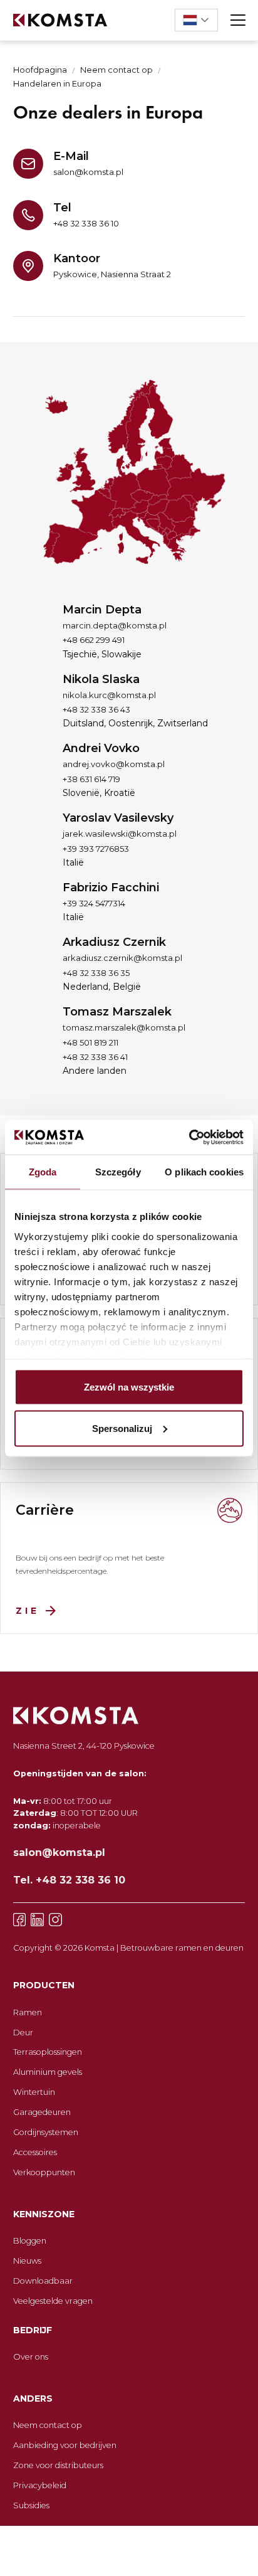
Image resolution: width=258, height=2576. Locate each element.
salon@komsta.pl (88, 172)
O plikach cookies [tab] (204, 1172)
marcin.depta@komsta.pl (115, 625)
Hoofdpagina (40, 70)
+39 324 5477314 (94, 903)
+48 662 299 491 (94, 640)
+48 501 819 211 (90, 1042)
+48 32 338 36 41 (95, 1057)
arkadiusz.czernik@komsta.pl (122, 958)
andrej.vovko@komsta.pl (114, 764)
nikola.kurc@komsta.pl (109, 695)
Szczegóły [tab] (118, 1172)
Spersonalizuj (122, 1428)
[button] (196, 20)
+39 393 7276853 (96, 849)
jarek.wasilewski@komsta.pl (120, 834)
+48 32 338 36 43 (96, 709)
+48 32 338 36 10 (86, 223)
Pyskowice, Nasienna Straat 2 (112, 274)
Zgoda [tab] (43, 1172)
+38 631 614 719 (91, 779)
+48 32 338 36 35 (96, 973)
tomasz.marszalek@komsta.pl (124, 1027)
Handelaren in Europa (57, 84)
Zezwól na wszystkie (129, 1387)
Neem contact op (116, 70)
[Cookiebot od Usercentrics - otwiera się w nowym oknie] (189, 1137)
